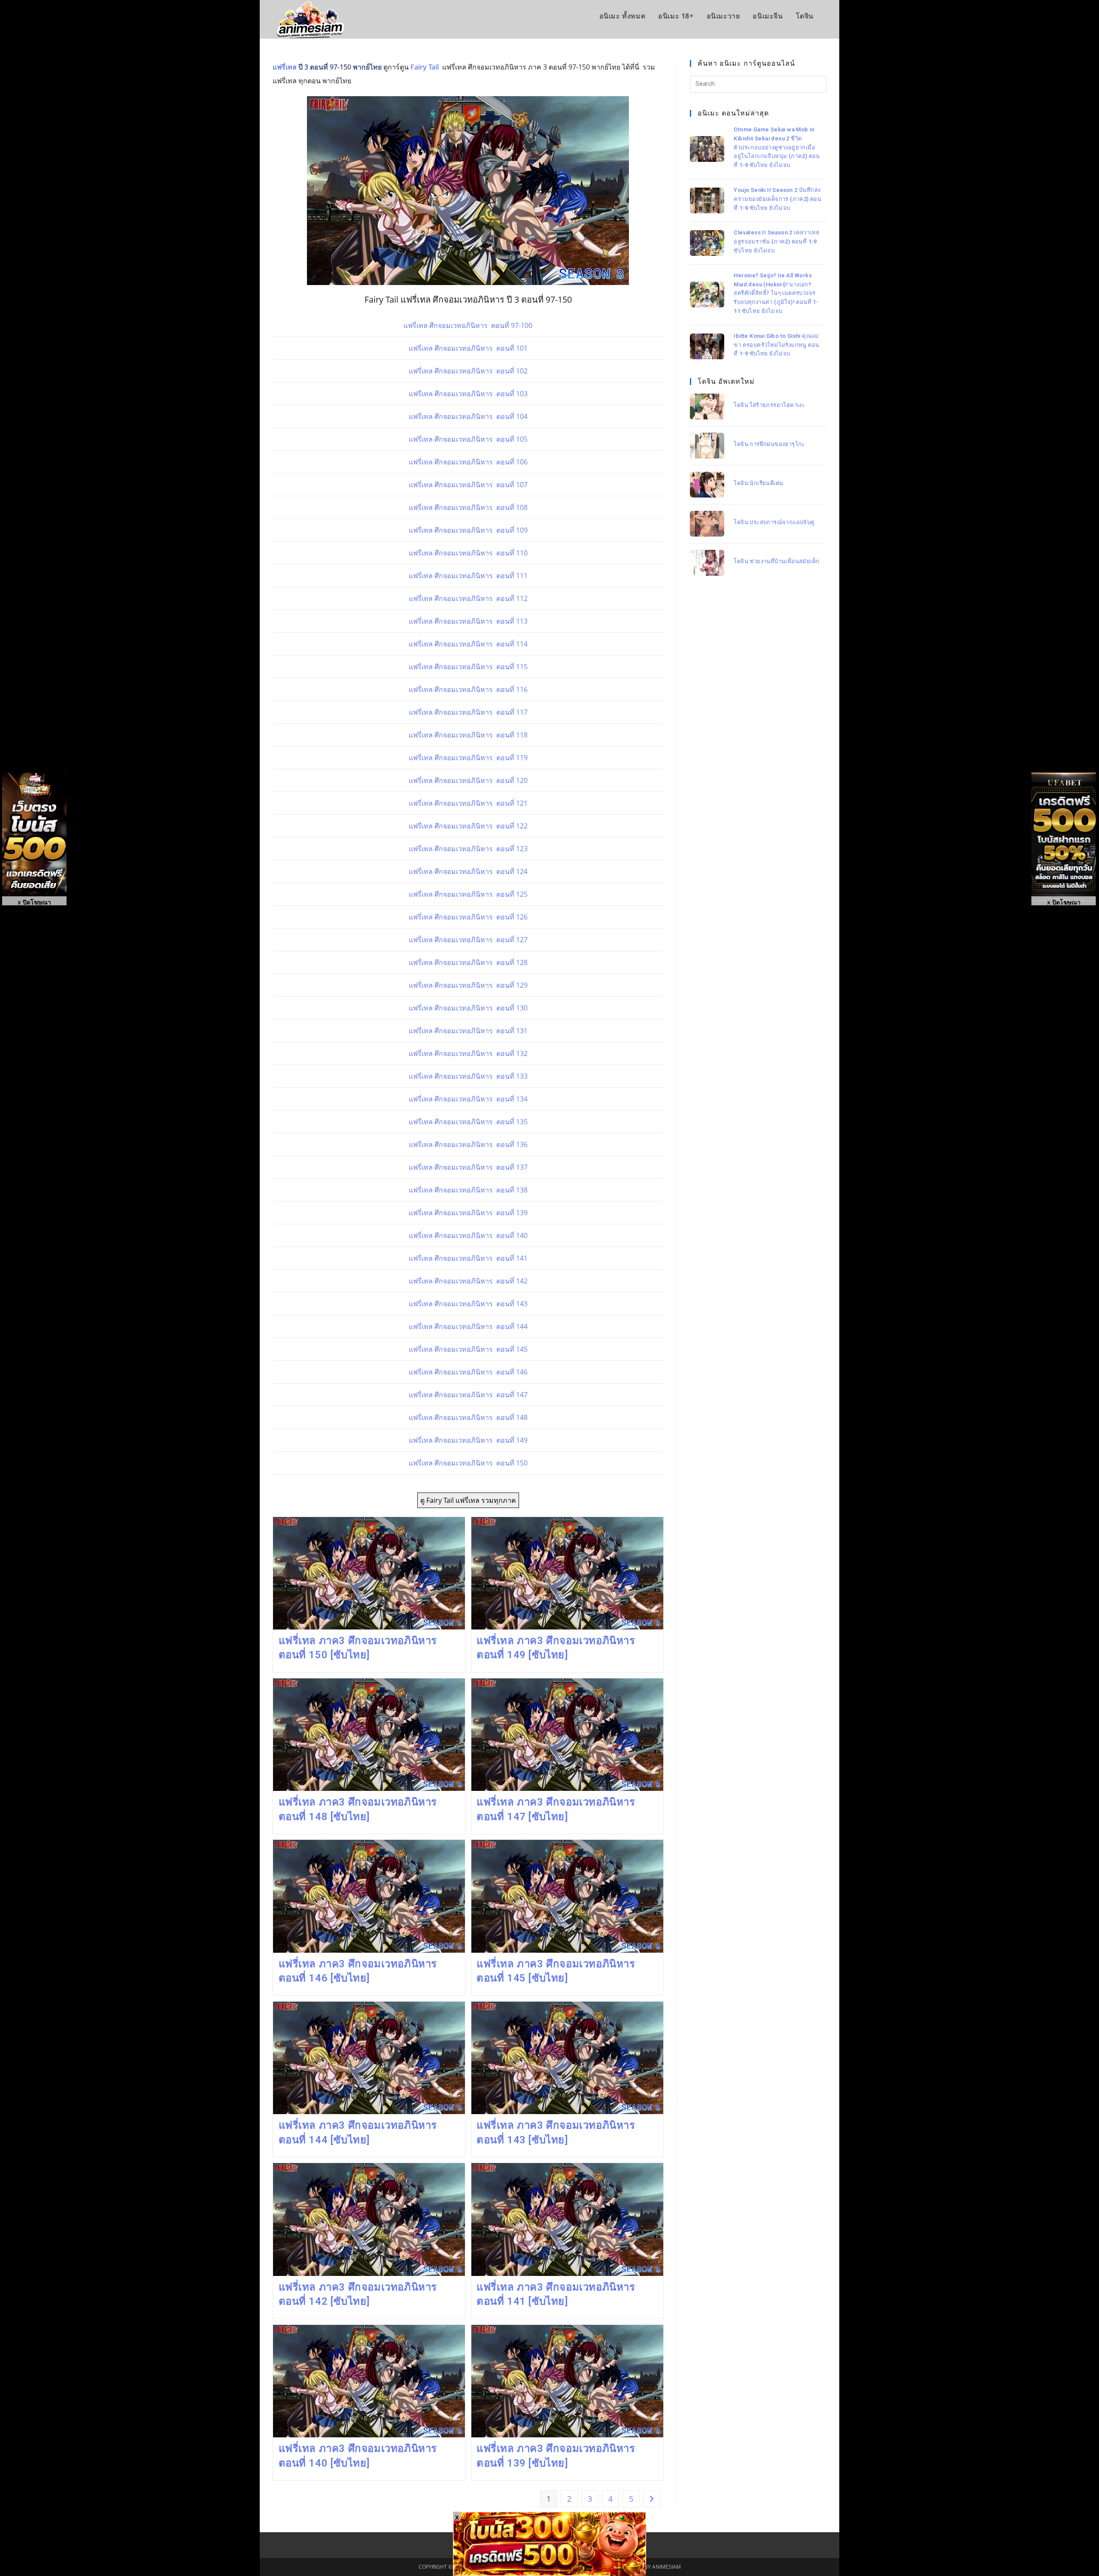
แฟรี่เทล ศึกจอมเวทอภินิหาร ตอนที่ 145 (468, 1349)
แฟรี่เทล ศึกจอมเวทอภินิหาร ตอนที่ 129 (468, 985)
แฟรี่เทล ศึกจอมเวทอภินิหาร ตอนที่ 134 (468, 1099)
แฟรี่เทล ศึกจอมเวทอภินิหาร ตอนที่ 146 (468, 1372)
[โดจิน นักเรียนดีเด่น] (707, 485)
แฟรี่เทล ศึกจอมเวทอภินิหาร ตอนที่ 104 (468, 416)
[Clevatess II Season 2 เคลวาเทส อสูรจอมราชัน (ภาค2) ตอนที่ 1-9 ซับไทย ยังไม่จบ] (707, 243)
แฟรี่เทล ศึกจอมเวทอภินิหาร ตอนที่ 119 (468, 758)
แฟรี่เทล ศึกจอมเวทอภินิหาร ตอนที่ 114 (468, 644)
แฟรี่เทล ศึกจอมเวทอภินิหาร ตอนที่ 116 (468, 689)
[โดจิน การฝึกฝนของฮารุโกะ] (707, 446)
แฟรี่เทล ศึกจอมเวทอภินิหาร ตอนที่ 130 (468, 1008)
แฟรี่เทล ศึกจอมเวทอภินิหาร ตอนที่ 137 (468, 1167)
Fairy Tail (425, 67)
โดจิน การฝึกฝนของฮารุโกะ (769, 444)
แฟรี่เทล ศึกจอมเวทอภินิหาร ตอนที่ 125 (468, 894)
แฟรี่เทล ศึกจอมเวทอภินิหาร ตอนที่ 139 (468, 1213)
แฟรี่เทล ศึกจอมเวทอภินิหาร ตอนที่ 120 (468, 780)
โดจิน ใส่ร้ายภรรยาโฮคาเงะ (769, 405)
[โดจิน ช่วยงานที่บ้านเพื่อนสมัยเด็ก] (707, 563)
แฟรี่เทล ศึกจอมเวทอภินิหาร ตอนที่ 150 (468, 1463)
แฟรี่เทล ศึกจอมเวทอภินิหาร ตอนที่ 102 (468, 371)
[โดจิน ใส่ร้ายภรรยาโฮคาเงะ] (707, 407)
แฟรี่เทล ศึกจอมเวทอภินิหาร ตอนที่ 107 (468, 485)
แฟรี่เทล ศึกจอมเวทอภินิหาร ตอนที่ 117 (468, 712)
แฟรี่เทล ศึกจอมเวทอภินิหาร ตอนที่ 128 (468, 962)
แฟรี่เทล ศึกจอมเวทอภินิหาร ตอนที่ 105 (468, 439)
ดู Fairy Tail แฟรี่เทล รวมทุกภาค (468, 1500)
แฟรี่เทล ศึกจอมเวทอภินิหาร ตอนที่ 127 (468, 940)
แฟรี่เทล (285, 67)
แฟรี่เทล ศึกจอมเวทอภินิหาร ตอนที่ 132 (468, 1053)
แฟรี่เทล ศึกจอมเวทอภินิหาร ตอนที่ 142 (468, 1281)
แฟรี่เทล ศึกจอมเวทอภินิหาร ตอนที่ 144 (468, 1326)
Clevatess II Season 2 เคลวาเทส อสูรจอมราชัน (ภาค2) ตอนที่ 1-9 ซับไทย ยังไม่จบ (776, 241)
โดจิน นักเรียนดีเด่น (758, 483)
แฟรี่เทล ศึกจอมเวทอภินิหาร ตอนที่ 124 (468, 871)
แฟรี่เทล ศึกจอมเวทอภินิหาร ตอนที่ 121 (468, 803)
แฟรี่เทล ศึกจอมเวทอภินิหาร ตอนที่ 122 (468, 826)
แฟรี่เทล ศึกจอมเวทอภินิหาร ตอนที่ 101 (468, 348)
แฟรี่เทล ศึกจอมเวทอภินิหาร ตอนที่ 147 (468, 1395)
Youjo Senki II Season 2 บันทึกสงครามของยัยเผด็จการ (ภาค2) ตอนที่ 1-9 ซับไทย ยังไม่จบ (777, 199)
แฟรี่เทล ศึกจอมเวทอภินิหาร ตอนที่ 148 (468, 1417)
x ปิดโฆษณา (1064, 902)
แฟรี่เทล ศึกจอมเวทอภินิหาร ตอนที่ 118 (468, 735)
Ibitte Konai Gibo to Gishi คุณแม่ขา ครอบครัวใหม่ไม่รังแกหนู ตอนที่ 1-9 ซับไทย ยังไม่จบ (776, 344)
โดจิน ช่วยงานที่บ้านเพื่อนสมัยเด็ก (776, 561)
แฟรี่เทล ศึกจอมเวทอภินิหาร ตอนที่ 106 (468, 462)
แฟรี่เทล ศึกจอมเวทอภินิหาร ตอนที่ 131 (468, 1031)
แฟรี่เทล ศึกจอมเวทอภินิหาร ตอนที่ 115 (468, 667)
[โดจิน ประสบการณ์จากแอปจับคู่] (707, 524)
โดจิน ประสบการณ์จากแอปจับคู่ (774, 522)
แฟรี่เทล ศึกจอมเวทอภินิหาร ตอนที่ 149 (468, 1440)
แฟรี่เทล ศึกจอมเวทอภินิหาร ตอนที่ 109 (468, 530)
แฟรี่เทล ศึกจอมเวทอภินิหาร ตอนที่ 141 (468, 1258)
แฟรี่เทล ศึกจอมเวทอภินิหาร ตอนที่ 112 (468, 598)
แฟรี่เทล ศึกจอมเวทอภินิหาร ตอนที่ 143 (468, 1304)
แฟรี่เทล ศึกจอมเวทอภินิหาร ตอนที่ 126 (468, 917)
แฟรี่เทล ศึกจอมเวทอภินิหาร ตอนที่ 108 (468, 507)
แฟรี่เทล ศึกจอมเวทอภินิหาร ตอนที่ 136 (468, 1144)
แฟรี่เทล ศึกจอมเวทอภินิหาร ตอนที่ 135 (468, 1122)
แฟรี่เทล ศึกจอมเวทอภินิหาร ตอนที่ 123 (468, 849)
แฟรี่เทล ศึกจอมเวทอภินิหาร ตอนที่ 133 (468, 1076)
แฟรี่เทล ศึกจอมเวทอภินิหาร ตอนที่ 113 (468, 621)
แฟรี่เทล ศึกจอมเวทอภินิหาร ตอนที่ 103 (468, 394)
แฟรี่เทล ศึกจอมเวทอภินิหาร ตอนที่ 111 (468, 576)
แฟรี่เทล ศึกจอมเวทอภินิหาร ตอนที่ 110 (468, 553)
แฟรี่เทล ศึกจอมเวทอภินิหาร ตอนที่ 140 (468, 1235)
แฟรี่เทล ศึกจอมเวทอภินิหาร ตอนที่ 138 (468, 1190)
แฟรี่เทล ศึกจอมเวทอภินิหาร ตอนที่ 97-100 (468, 325)
